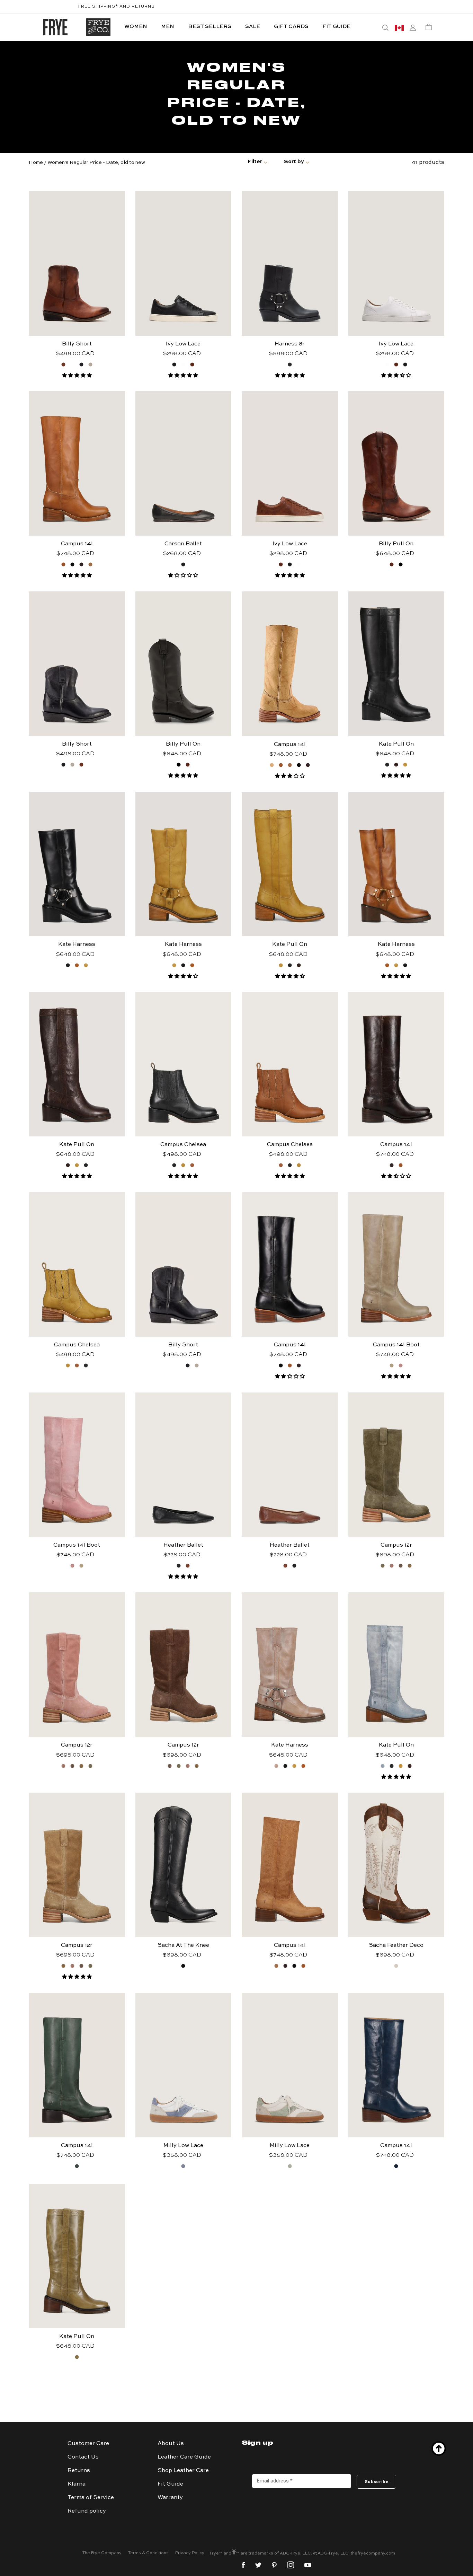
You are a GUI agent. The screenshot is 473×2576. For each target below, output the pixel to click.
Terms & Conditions (148, 2553)
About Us (171, 2444)
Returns (79, 2471)
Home (36, 162)
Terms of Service (91, 2498)
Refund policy (87, 2511)
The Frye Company (102, 2553)
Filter (255, 162)
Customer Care (88, 2444)
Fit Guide (170, 2484)
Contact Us (83, 2457)
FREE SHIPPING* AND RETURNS (117, 7)
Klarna (77, 2484)
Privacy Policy (190, 2553)
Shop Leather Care (183, 2471)
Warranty (170, 2498)
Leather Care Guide (184, 2457)
